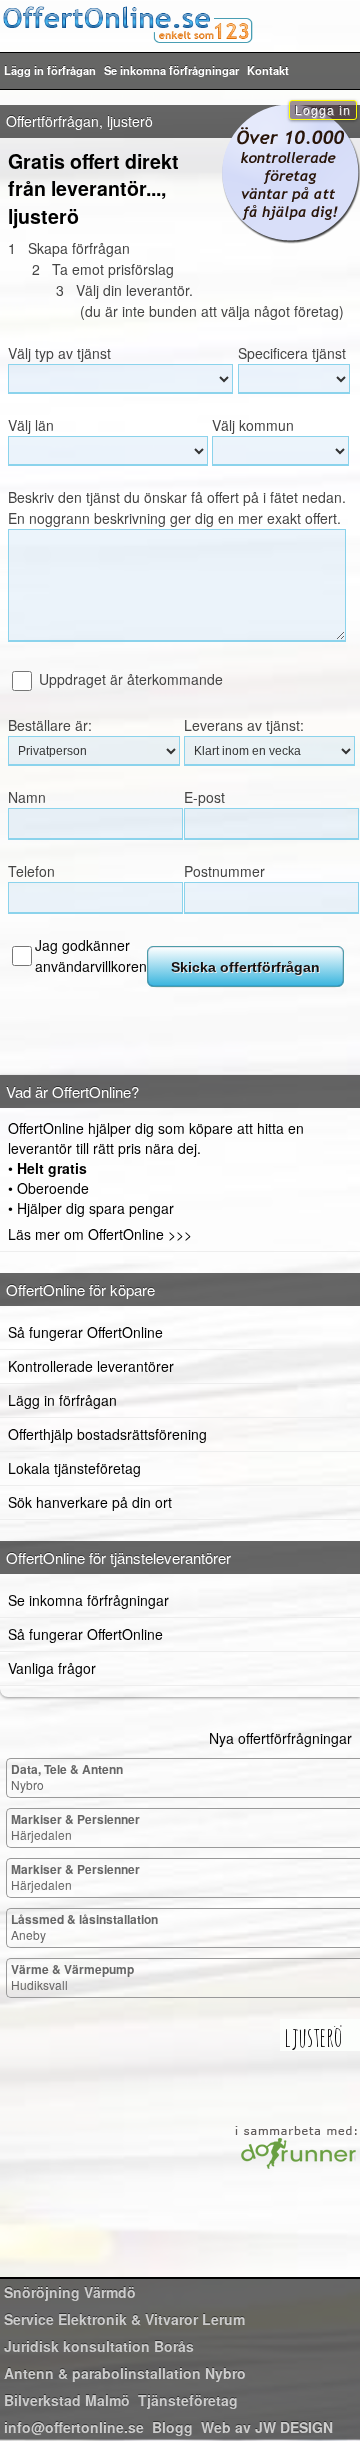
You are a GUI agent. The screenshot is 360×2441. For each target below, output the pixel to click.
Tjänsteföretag (188, 2400)
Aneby (84, 1926)
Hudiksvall (72, 1976)
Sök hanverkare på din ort (90, 1502)
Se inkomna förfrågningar (171, 70)
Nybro (67, 1776)
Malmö (67, 2400)
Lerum (124, 2319)
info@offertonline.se (74, 2427)
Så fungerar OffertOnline (85, 1332)
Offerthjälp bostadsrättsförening (107, 1434)
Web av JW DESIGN (267, 2427)
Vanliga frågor (52, 1668)
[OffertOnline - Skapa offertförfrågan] (180, 24)
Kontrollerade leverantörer (91, 1366)
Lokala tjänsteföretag (74, 1468)
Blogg (172, 2427)
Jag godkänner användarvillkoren (91, 955)
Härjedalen (75, 1826)
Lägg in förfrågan (50, 70)
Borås (99, 2346)
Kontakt (268, 70)
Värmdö (70, 2292)
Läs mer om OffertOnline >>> (100, 1234)
